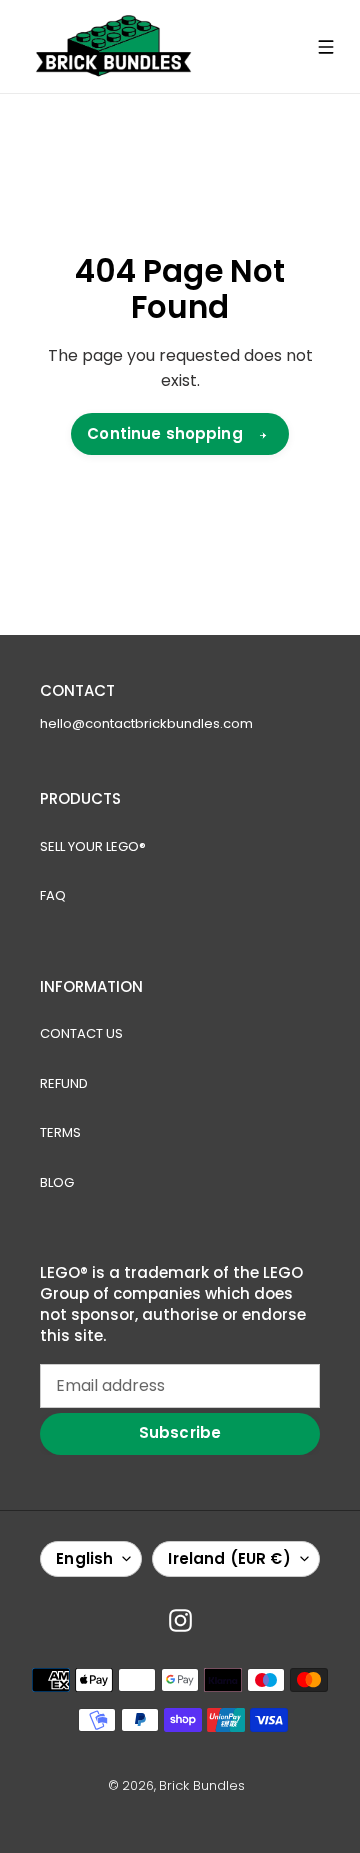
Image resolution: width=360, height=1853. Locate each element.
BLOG (57, 1182)
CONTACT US (81, 1033)
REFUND (64, 1083)
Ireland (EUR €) (229, 1558)
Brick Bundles (202, 1785)
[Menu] (326, 47)
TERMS (60, 1132)
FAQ (53, 895)
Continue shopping (165, 433)
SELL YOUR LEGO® (93, 846)
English (84, 1558)
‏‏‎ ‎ (251, 1785)
